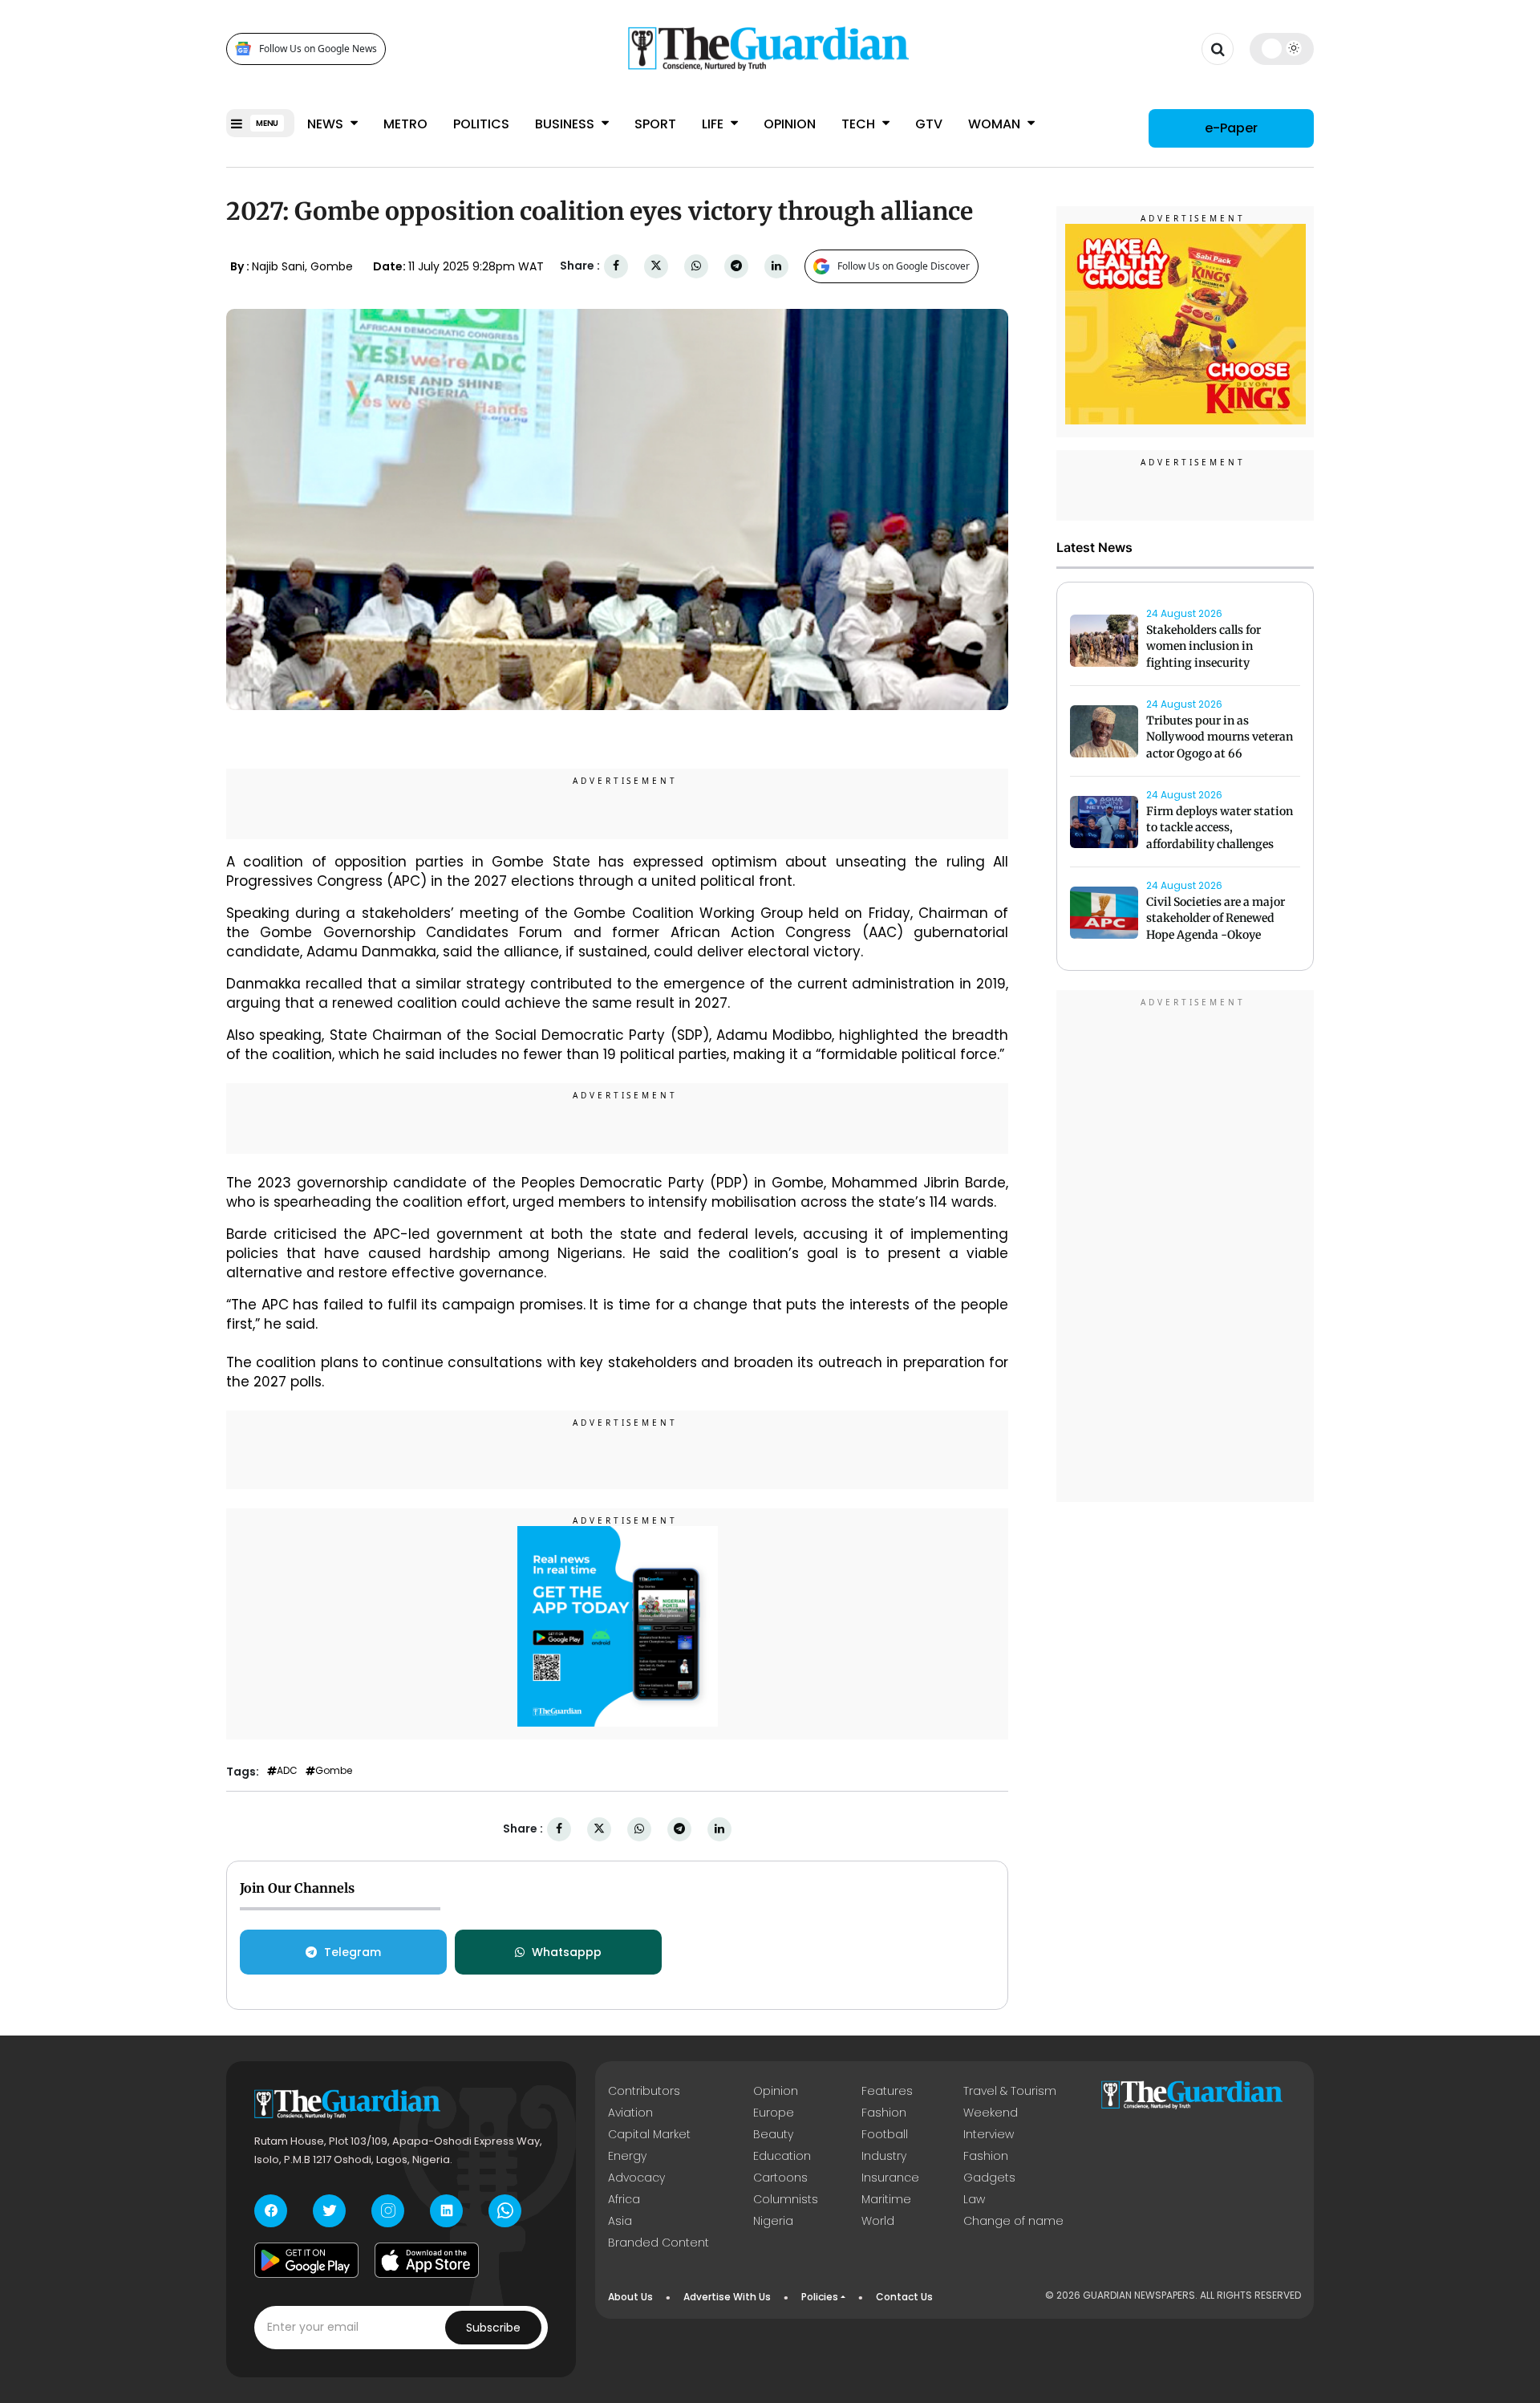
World (878, 2221)
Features (887, 2091)
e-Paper (1231, 128)
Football (885, 2134)
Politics (481, 124)
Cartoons (780, 2178)
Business (566, 124)
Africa (624, 2199)
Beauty (773, 2134)
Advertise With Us (727, 2297)
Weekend (991, 2113)
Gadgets (989, 2178)
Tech (860, 124)
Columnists (786, 2199)
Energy (627, 2156)
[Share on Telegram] (736, 266)
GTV (929, 124)
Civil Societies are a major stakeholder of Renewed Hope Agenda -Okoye (1216, 919)
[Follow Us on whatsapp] (505, 2211)
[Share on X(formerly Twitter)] (656, 266)
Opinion (790, 124)
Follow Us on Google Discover (904, 266)
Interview (989, 2134)
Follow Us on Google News (318, 49)
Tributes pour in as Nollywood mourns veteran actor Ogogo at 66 (1220, 737)
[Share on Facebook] (616, 266)
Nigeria (773, 2221)
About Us (630, 2297)
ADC (287, 1771)
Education (782, 2156)
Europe (774, 2113)
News (327, 124)
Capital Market (649, 2134)
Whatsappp (567, 1952)
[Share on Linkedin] (776, 266)
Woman (996, 124)
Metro (405, 124)
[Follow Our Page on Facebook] (271, 2211)
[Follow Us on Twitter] (329, 2211)
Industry (884, 2156)
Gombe (334, 1771)
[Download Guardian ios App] (427, 2260)
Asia (620, 2221)
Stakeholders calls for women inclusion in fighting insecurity (1204, 647)
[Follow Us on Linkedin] (446, 2211)
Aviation (630, 2113)
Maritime (886, 2199)
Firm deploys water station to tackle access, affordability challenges (1220, 828)
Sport (655, 124)
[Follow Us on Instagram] (388, 2211)
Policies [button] (820, 2297)
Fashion (884, 2113)
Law (974, 2199)
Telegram (353, 1952)
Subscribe (493, 2328)
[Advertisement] (1185, 1248)
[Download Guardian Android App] (306, 2260)
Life (714, 124)
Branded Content (659, 2243)
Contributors (644, 2091)
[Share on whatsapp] (696, 266)
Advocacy (636, 2178)
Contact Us (904, 2297)
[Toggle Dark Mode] (1282, 48)
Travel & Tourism (1010, 2091)
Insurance (890, 2178)
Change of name (1013, 2221)
